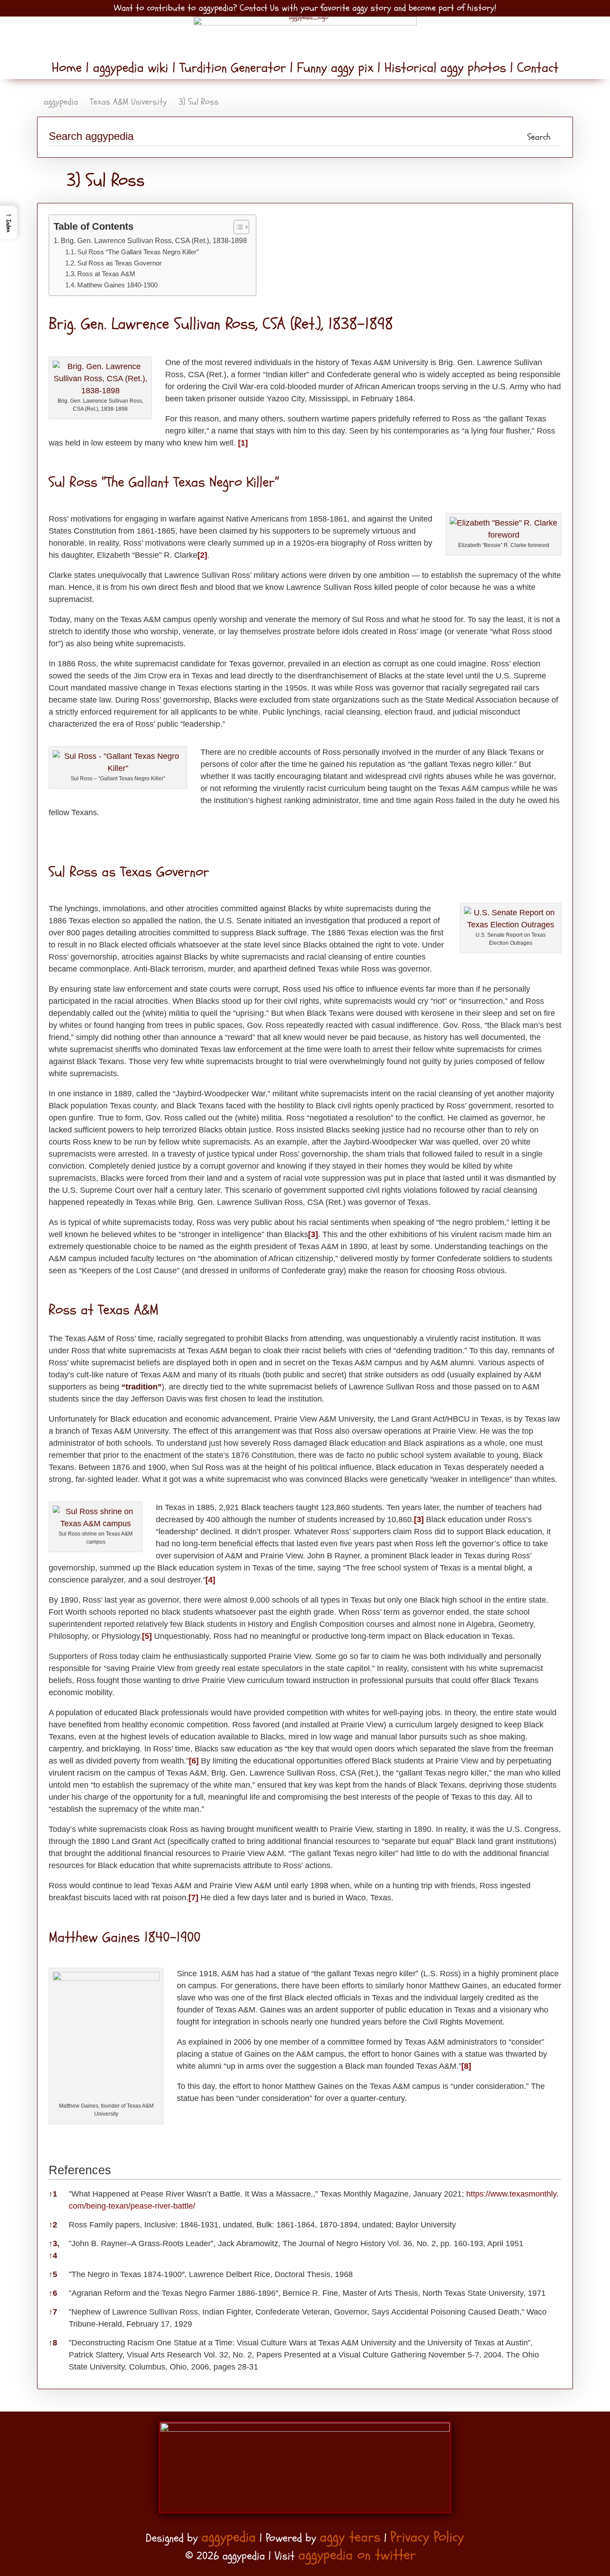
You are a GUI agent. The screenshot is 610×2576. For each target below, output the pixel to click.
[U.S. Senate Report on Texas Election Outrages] (511, 925)
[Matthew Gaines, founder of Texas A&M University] (106, 1978)
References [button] (80, 2170)
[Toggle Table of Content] (237, 227)
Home (69, 68)
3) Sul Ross (199, 102)
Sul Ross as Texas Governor (119, 263)
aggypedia (61, 102)
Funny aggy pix (335, 68)
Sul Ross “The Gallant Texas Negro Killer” (138, 252)
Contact (536, 68)
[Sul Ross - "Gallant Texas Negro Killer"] (118, 768)
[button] (8, 223)
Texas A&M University (128, 102)
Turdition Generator (233, 68)
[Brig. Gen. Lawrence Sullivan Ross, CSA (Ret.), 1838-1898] (100, 391)
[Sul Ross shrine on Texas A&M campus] (96, 1524)
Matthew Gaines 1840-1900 (117, 285)
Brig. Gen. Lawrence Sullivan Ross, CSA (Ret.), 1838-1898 (154, 240)
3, (54, 2243)
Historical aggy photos (445, 68)
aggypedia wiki (131, 68)
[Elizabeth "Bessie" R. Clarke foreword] (503, 535)
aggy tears (350, 2537)
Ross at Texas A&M (106, 274)
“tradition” (142, 1387)
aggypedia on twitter (357, 2555)
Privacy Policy (427, 2537)
